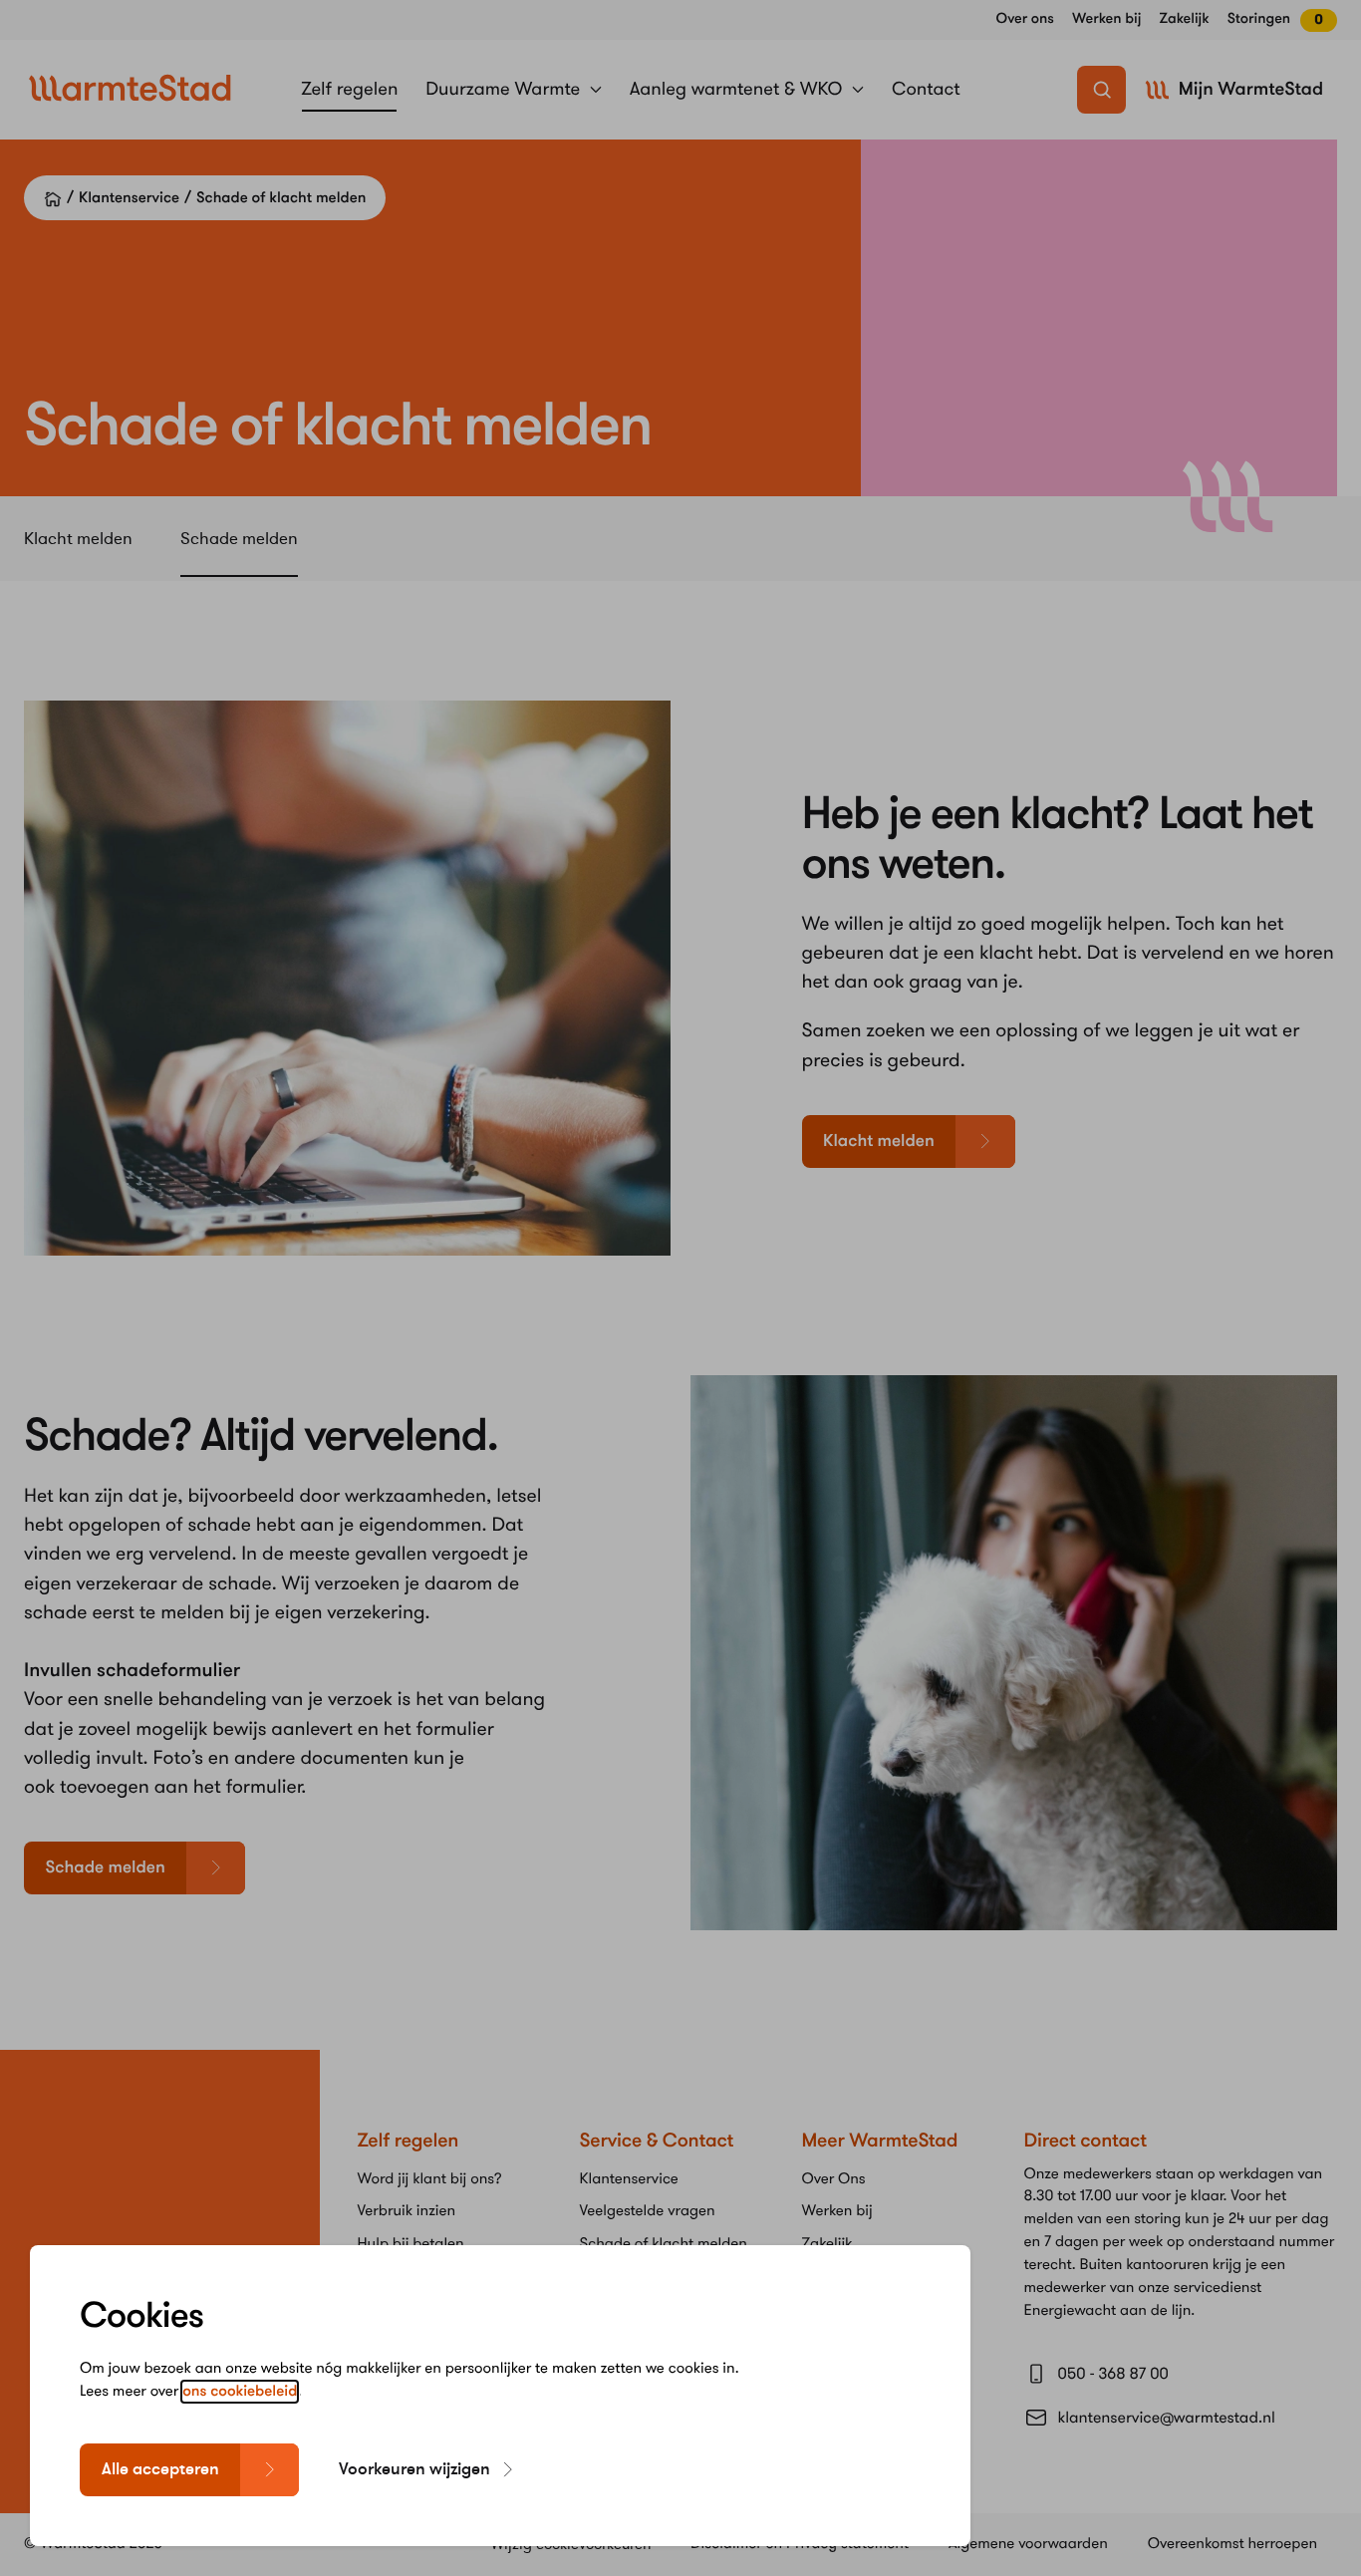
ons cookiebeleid (240, 2392)
